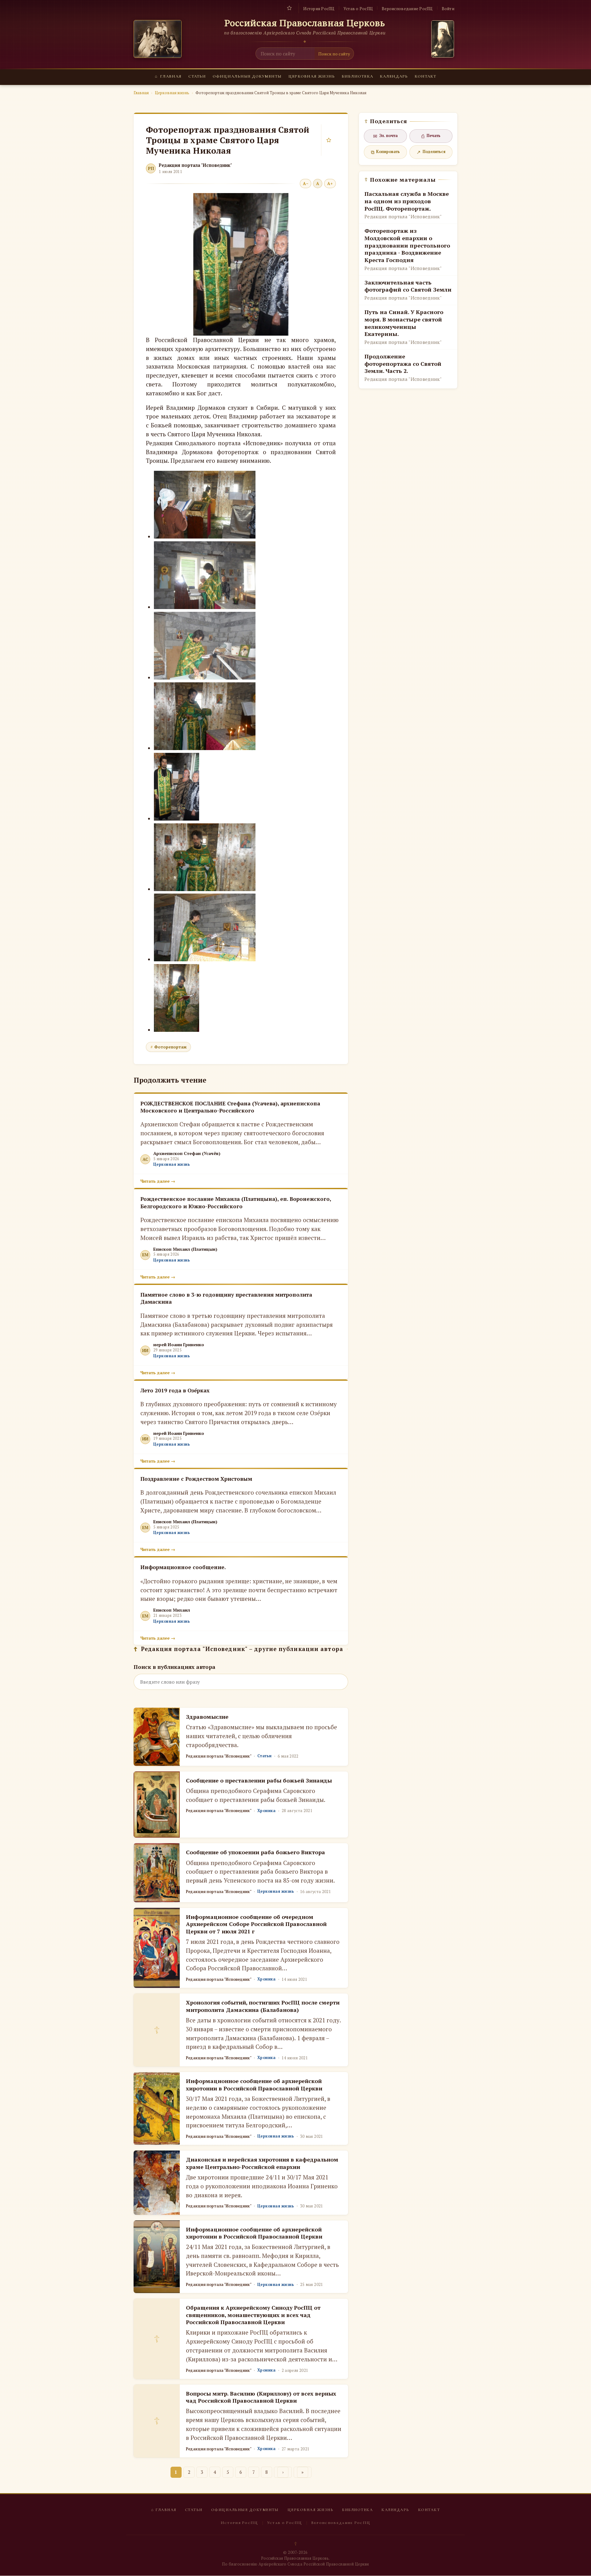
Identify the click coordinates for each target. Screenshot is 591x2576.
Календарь (394, 76)
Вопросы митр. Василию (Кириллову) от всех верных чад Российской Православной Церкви (261, 2397)
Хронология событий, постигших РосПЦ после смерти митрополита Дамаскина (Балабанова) (263, 2006)
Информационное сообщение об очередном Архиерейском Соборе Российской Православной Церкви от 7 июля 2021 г (256, 1924)
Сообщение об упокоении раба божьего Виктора (255, 1852)
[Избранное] (289, 8)
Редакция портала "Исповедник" (195, 165)
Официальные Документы (247, 76)
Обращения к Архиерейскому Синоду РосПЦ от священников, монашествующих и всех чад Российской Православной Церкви (253, 2315)
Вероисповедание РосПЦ (407, 9)
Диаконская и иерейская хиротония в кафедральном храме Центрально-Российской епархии (262, 2163)
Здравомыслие (207, 1717)
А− (306, 184)
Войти (448, 9)
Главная (168, 76)
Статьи (197, 76)
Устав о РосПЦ (358, 9)
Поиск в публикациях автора (175, 1667)
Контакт (425, 76)
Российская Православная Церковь (305, 23)
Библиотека (357, 76)
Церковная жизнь (312, 76)
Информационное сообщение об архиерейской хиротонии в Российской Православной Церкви (254, 2084)
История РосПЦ (319, 9)
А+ (330, 184)
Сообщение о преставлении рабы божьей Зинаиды (259, 1780)
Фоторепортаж (170, 1047)
